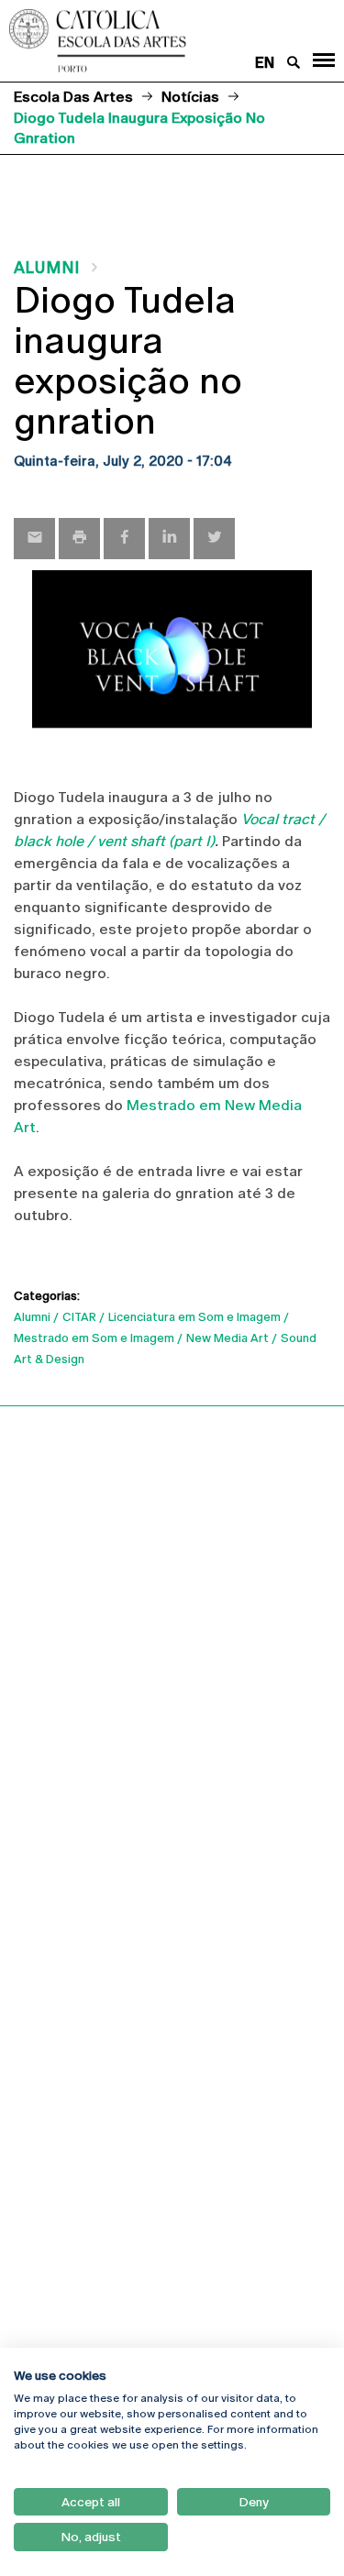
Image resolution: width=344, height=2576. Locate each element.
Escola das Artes (73, 97)
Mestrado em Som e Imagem (94, 1338)
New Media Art (227, 1338)
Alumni (47, 267)
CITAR (79, 1317)
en (265, 63)
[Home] (143, 41)
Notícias (190, 97)
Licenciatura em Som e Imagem (194, 1317)
